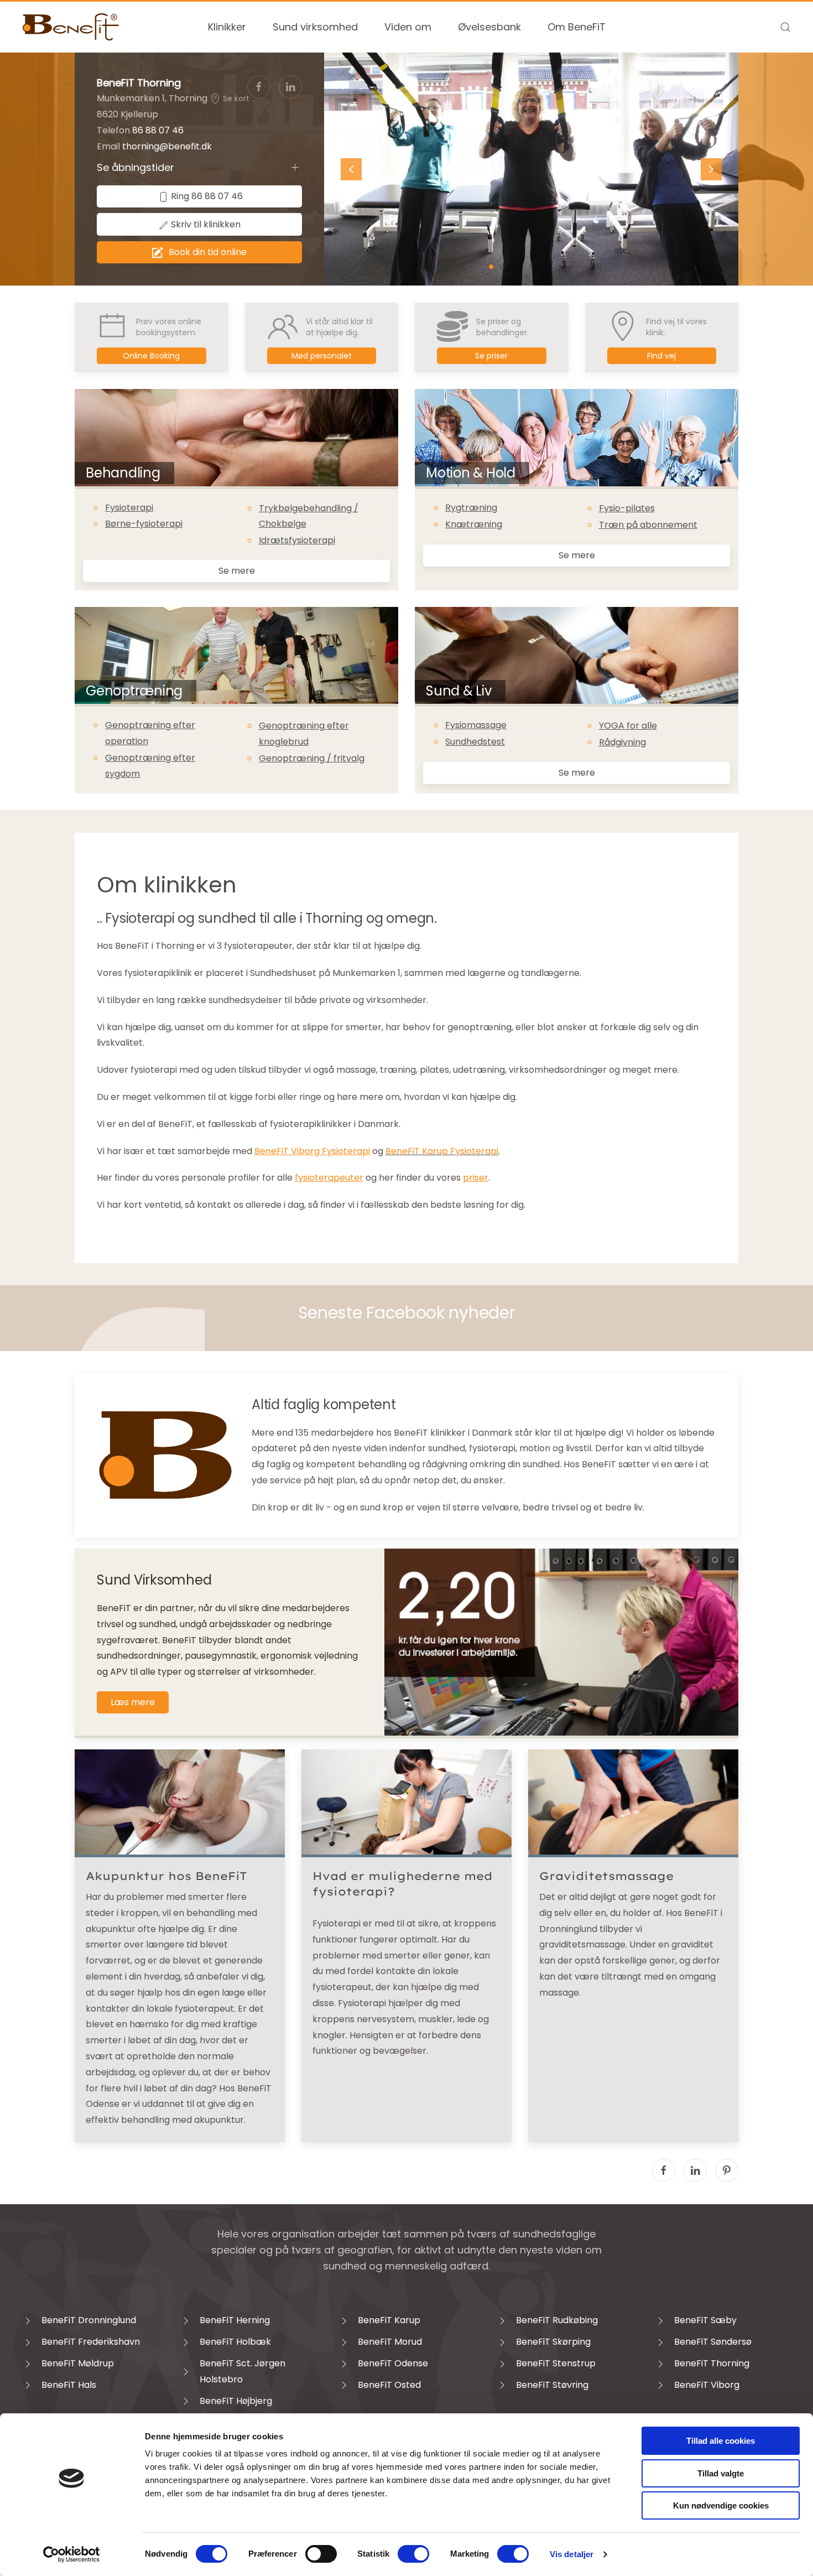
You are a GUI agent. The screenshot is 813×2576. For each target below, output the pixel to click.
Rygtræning (471, 508)
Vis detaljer (572, 2554)
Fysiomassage (476, 725)
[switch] (321, 2554)
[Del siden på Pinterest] (727, 2170)
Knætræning (474, 524)
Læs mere (133, 1702)
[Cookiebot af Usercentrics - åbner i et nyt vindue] (72, 2554)
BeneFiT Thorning (139, 83)
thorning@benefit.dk (167, 146)
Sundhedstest (475, 742)
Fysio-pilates (627, 508)
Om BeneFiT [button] (577, 27)
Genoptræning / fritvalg (312, 758)
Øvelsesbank (489, 27)
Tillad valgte (721, 2473)
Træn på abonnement (648, 525)
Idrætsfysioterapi (297, 540)
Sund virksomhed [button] (315, 27)
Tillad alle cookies (721, 2441)
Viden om (408, 27)
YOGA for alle (628, 726)
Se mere (237, 571)
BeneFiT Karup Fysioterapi (442, 1151)
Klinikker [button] (227, 27)
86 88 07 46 (158, 130)
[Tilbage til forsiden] (71, 27)
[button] (785, 27)
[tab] (491, 267)
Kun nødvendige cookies (721, 2505)
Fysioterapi (129, 508)
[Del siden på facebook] (664, 2170)
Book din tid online (208, 252)
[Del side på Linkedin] (695, 2170)
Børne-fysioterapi (144, 524)
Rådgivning (622, 742)
